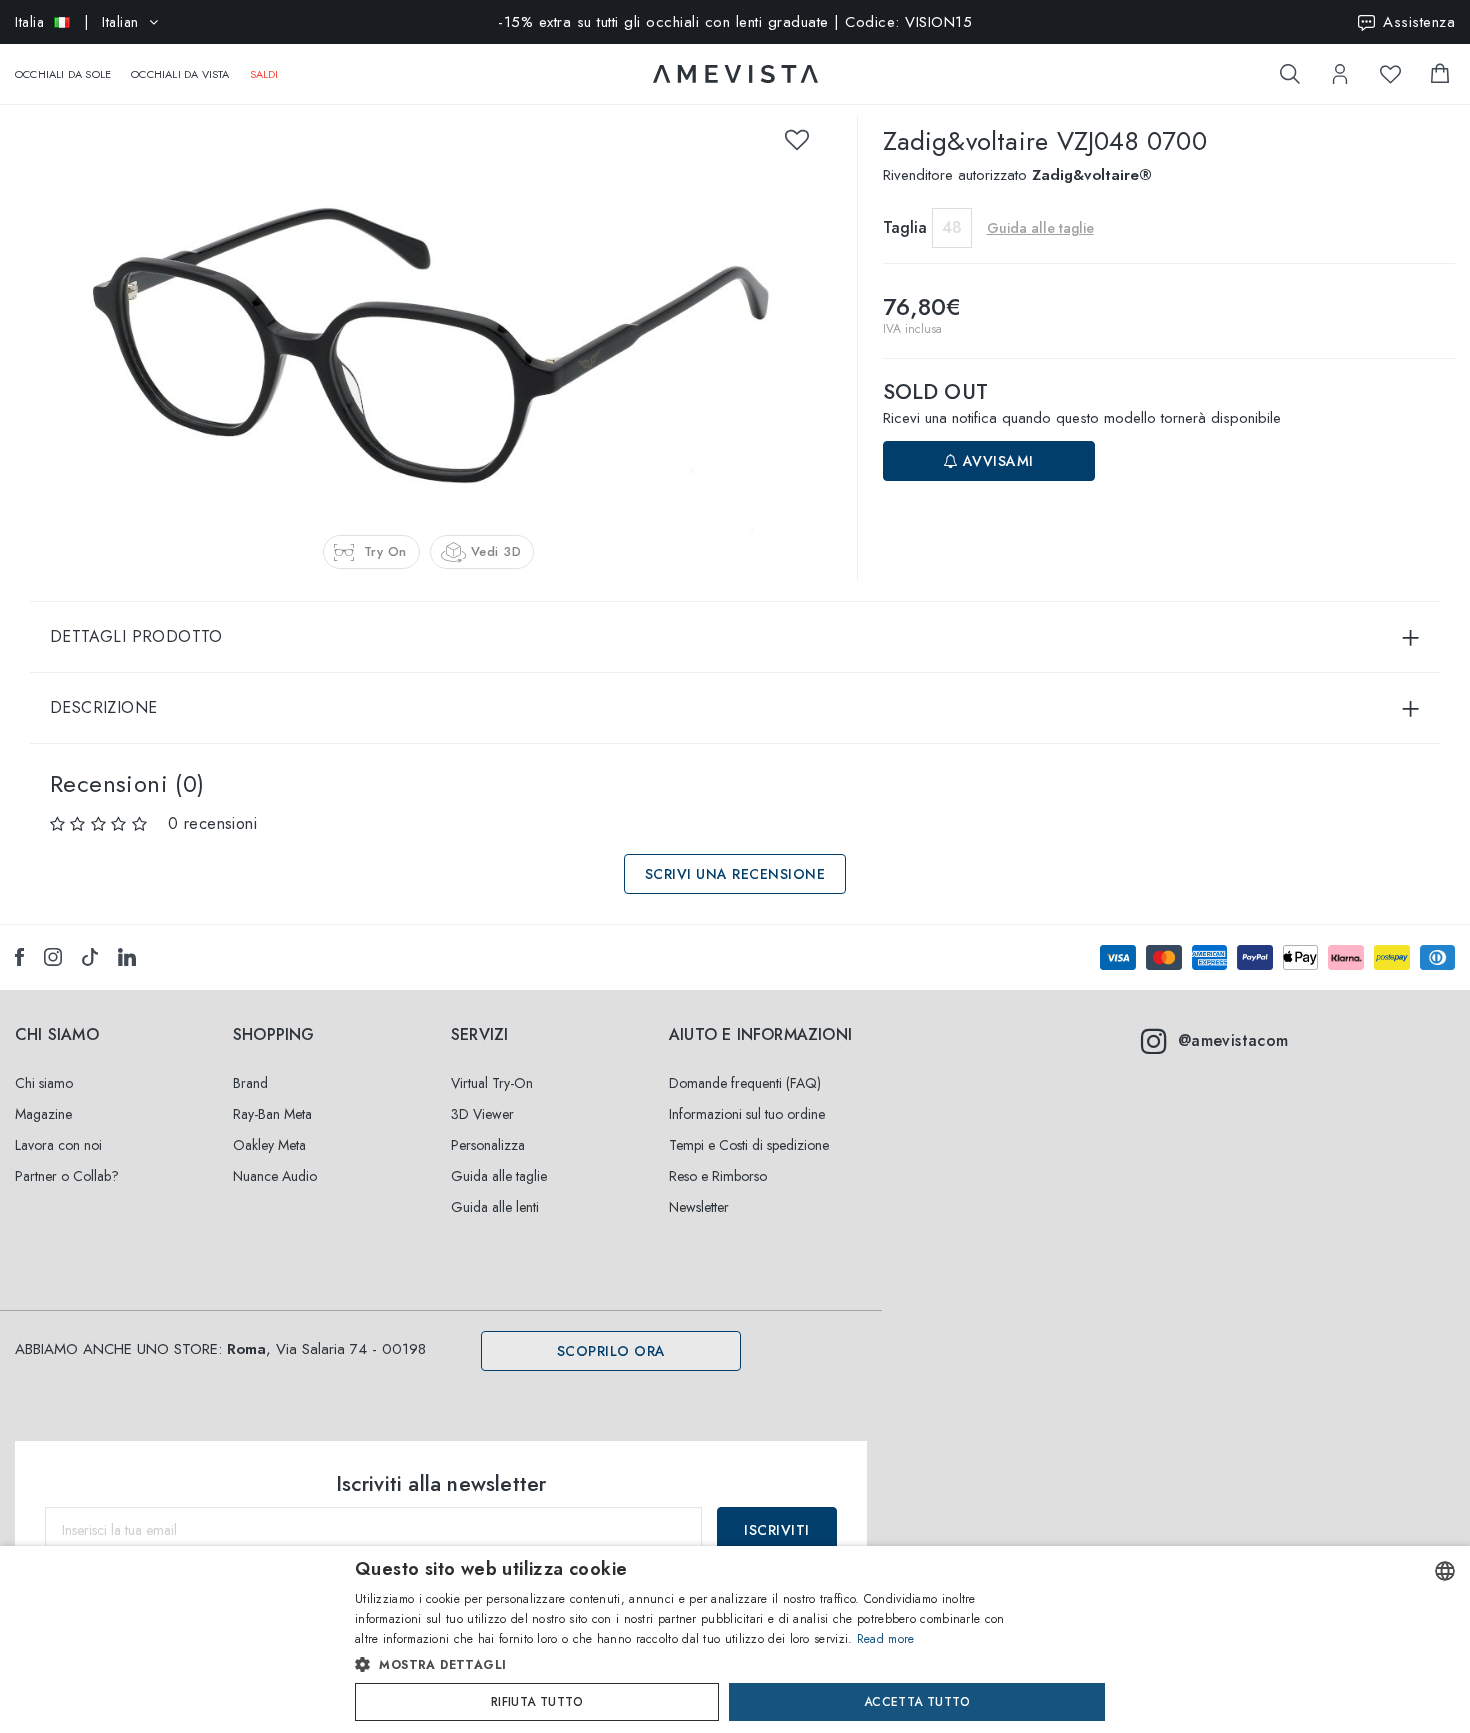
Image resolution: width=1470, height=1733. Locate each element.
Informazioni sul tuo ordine (747, 1114)
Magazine (43, 1114)
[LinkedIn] (127, 957)
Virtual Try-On (492, 1083)
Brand (250, 1083)
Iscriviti (777, 1530)
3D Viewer (482, 1114)
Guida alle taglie (499, 1176)
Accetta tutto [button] (917, 1702)
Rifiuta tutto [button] (537, 1702)
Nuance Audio (275, 1176)
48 (952, 227)
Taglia (905, 227)
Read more (886, 1639)
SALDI (264, 74)
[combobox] (1445, 1571)
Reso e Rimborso (718, 1176)
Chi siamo (44, 1083)
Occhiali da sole (63, 74)
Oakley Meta (269, 1145)
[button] (692, 1665)
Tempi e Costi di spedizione (749, 1145)
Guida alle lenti (495, 1207)
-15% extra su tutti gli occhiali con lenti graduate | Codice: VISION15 (735, 22)
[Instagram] (53, 957)
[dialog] (735, 1639)
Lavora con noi (58, 1145)
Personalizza (488, 1145)
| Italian (77, 22)
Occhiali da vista (180, 74)
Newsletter (699, 1207)
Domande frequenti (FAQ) (745, 1083)
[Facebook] (19, 957)
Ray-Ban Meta (272, 1114)
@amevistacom (1233, 1040)
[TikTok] (90, 957)
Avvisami (996, 461)
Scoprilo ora (611, 1351)
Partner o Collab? (67, 1176)
